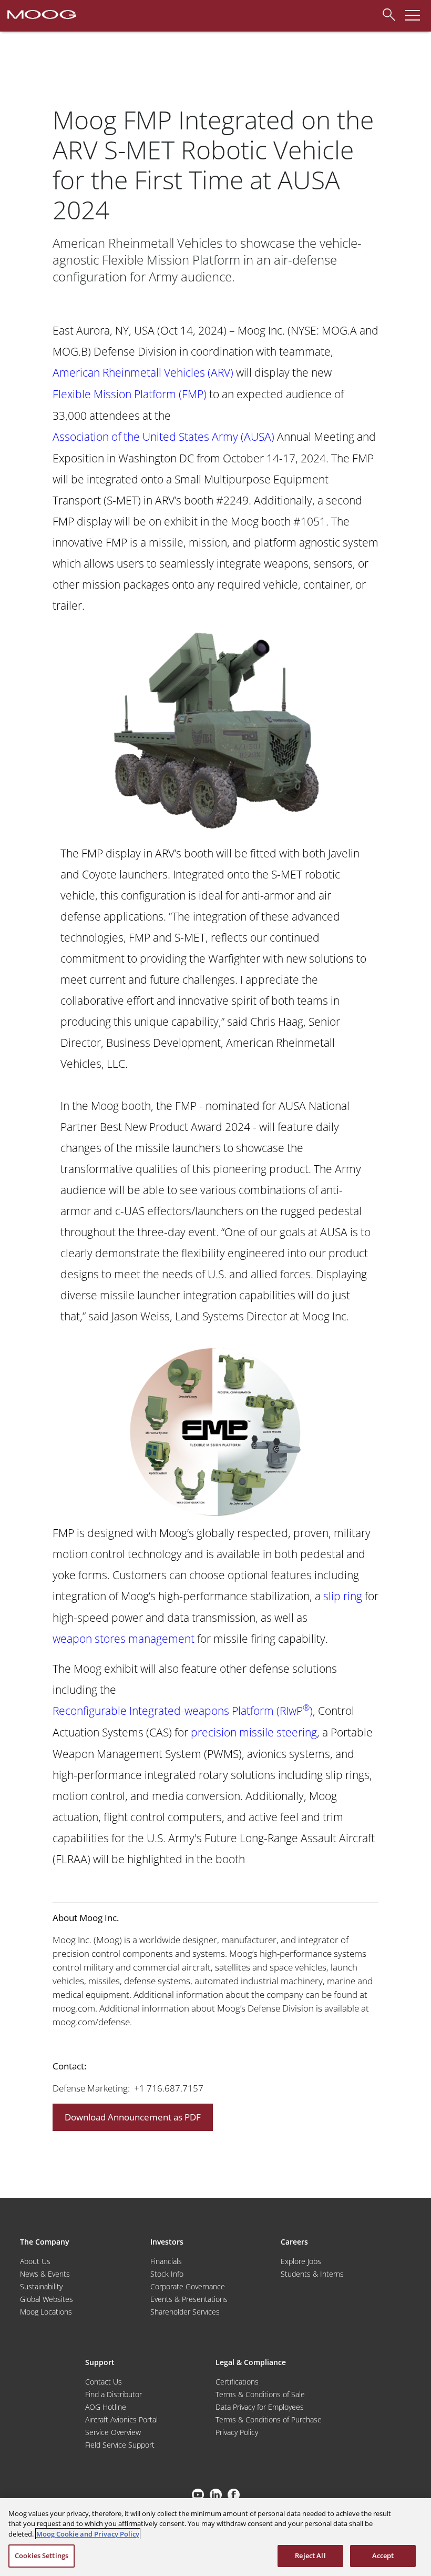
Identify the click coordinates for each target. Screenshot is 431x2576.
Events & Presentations (189, 2299)
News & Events (45, 2274)
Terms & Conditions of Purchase (269, 2420)
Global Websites (47, 2299)
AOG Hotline (106, 2407)
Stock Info (167, 2274)
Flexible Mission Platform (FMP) (130, 394)
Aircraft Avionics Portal (121, 2420)
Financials (166, 2261)
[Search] (386, 13)
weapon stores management (124, 1638)
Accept (383, 2555)
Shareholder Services (185, 2312)
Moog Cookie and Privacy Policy (88, 2534)
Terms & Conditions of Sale (260, 2394)
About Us (35, 2261)
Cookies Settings (42, 2555)
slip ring (343, 1596)
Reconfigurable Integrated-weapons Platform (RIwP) (183, 1710)
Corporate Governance (188, 2286)
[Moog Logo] (40, 14)
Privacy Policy (237, 2432)
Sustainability (41, 2286)
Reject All (310, 2555)
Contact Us (104, 2382)
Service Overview (113, 2432)
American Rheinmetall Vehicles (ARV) (143, 372)
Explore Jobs (301, 2261)
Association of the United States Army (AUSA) (163, 436)
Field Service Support (120, 2445)
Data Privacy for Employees (260, 2407)
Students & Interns (312, 2274)
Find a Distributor (114, 2394)
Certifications (237, 2382)
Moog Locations (46, 2312)
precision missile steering (254, 1732)
